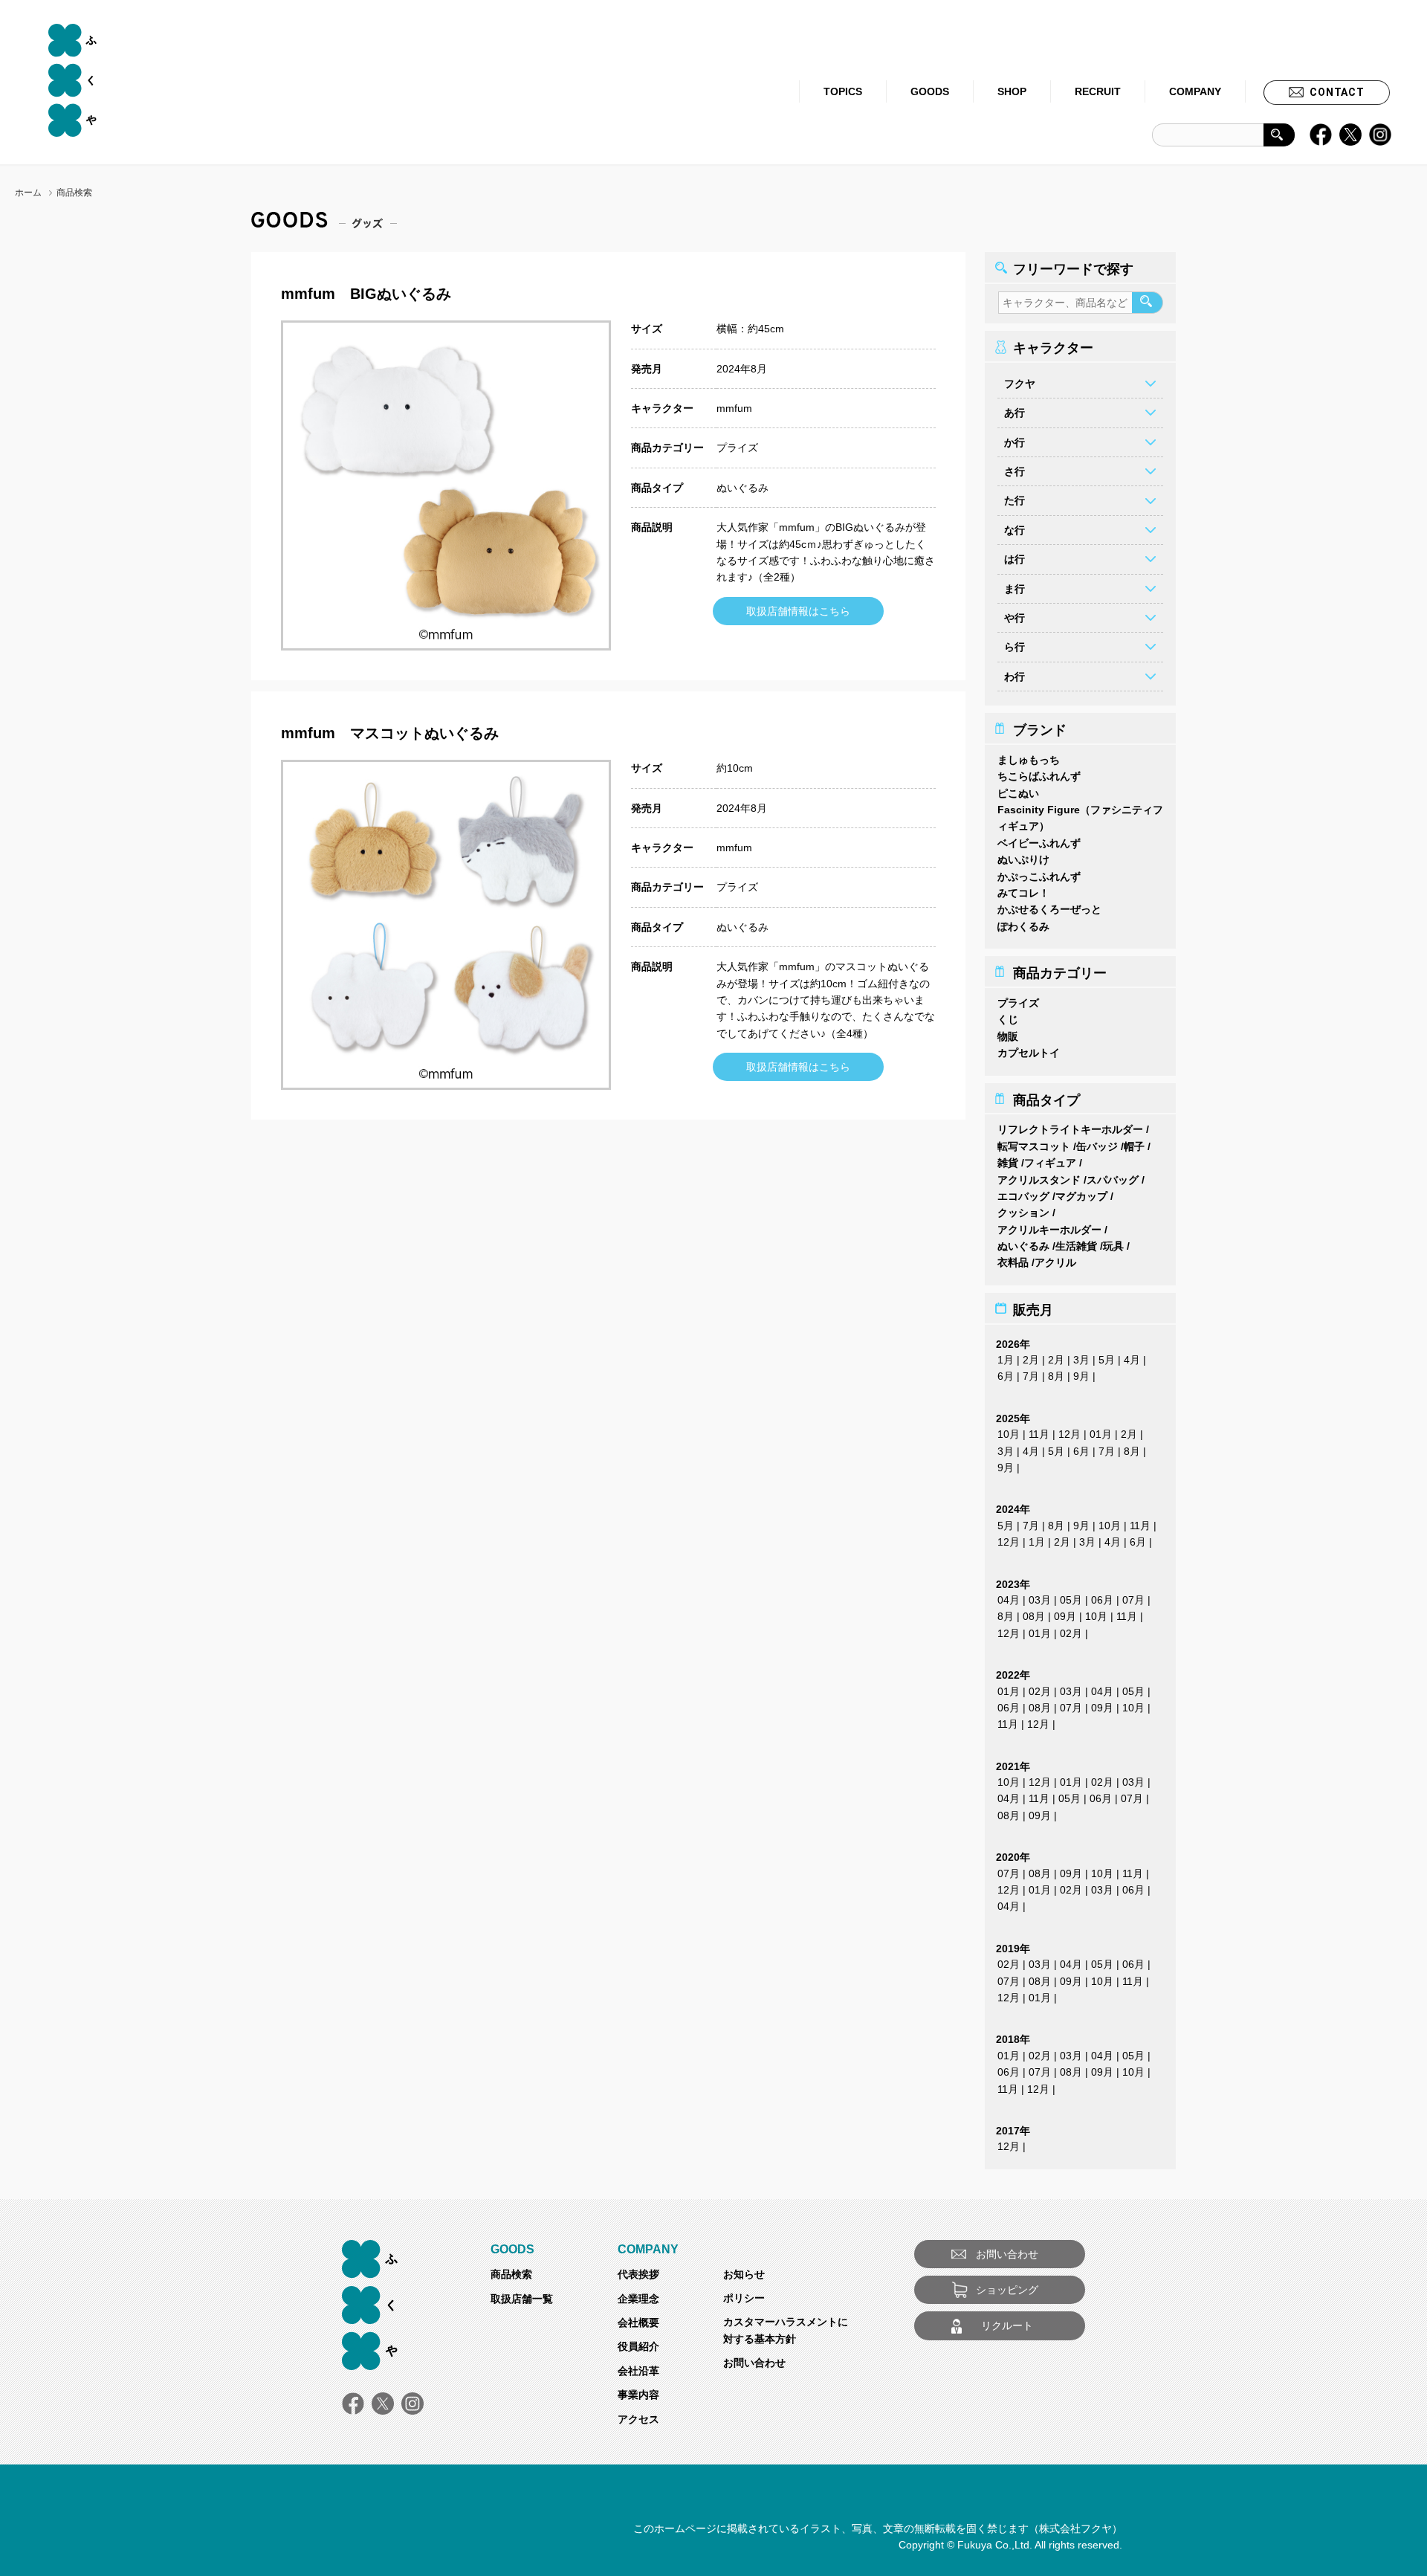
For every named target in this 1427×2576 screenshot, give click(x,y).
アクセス (638, 2419)
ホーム (28, 193)
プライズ (737, 448)
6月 (1006, 1376)
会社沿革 (638, 2371)
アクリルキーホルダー (1049, 1230)
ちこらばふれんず (1039, 776)
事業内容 (638, 2395)
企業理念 (638, 2299)
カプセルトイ (1029, 1053)
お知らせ (744, 2274)
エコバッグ (1023, 1196)
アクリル (1055, 1262)
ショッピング (1007, 2290)
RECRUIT (1098, 91)
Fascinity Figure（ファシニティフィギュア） (1080, 818)
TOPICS (843, 91)
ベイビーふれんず (1039, 843)
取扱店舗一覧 (522, 2299)
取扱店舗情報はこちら (798, 611)
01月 (1101, 1434)
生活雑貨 (1076, 1246)
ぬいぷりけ (1023, 859)
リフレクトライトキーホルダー (1070, 1129)
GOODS (930, 91)
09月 (1065, 1616)
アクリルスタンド (1039, 1180)
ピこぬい (1018, 793)
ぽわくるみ (1023, 926)
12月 (1070, 1434)
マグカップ (1081, 1196)
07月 (1133, 1600)
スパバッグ (1113, 1180)
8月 (1056, 1376)
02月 (1071, 1633)
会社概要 (638, 2322)
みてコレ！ (1023, 893)
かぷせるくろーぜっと (1049, 909)
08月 (1034, 1616)
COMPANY (1195, 91)
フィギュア (1050, 1163)
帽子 (1134, 1146)
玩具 (1113, 1246)
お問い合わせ (754, 2363)
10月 (1009, 1434)
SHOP (1012, 91)
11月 (1039, 1434)
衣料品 (1013, 1262)
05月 (1071, 1600)
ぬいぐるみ (742, 488)
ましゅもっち (1029, 760)
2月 (1031, 1360)
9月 (1081, 1376)
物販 (1008, 1036)
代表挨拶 (638, 2274)
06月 (1102, 1600)
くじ (1008, 1019)
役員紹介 (638, 2346)
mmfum (734, 408)
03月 (1040, 1600)
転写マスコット (1034, 1146)
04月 (1009, 1600)
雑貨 (1008, 1163)
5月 (1107, 1360)
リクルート (1007, 2325)
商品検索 (511, 2274)
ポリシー (744, 2298)
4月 (1132, 1360)
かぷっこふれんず (1039, 877)
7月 (1031, 1376)
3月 (1081, 1360)
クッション (1023, 1213)
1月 (1006, 1360)
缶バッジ (1097, 1146)
